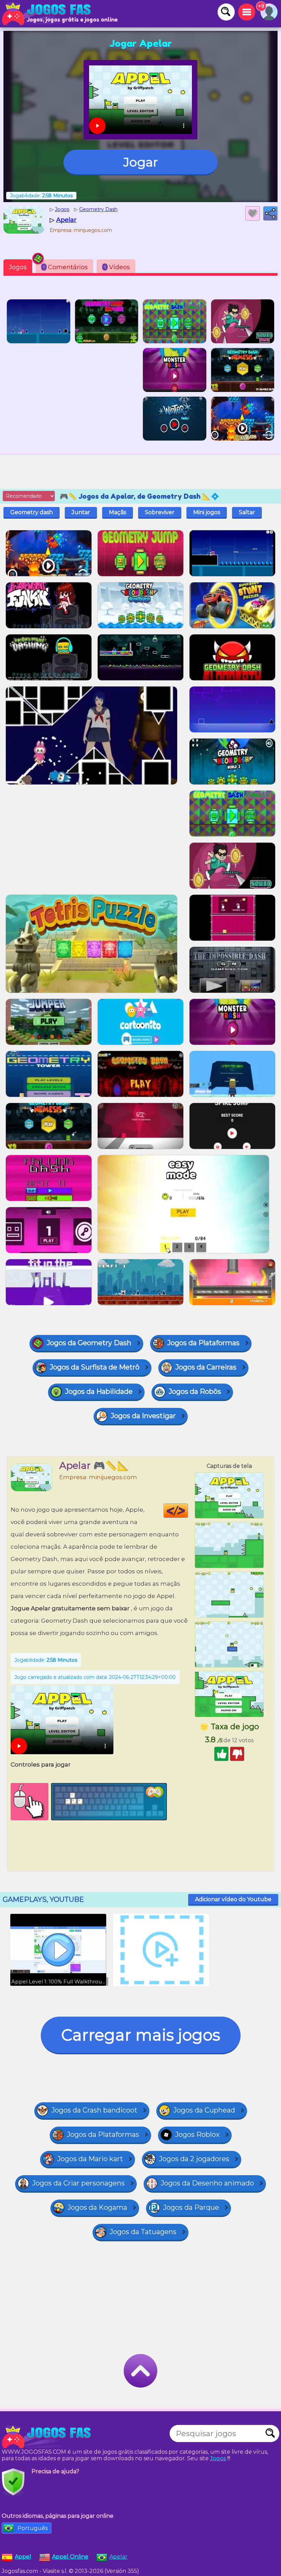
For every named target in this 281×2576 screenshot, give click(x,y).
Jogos (18, 267)
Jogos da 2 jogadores (194, 2159)
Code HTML (188, 1511)
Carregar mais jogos (141, 2035)
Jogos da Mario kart (90, 2159)
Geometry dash (32, 512)
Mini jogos (207, 512)
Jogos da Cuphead (204, 2110)
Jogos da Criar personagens (78, 2183)
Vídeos (117, 267)
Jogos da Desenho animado (207, 2183)
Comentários (65, 267)
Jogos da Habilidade (99, 1391)
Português (33, 2528)
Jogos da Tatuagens (143, 2232)
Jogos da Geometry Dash (89, 1343)
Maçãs (118, 512)
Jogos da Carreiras (206, 1367)
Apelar (118, 2557)
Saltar (247, 512)
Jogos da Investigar (143, 1416)
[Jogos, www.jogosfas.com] (48, 14)
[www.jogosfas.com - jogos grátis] (48, 2437)
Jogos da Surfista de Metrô (95, 1367)
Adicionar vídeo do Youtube (233, 1899)
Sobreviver (160, 512)
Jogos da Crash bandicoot (94, 2110)
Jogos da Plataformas (203, 1343)
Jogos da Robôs (195, 1391)
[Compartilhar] (270, 213)
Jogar (141, 162)
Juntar (81, 512)
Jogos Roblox (197, 2134)
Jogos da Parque (191, 2207)
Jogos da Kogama (97, 2207)
